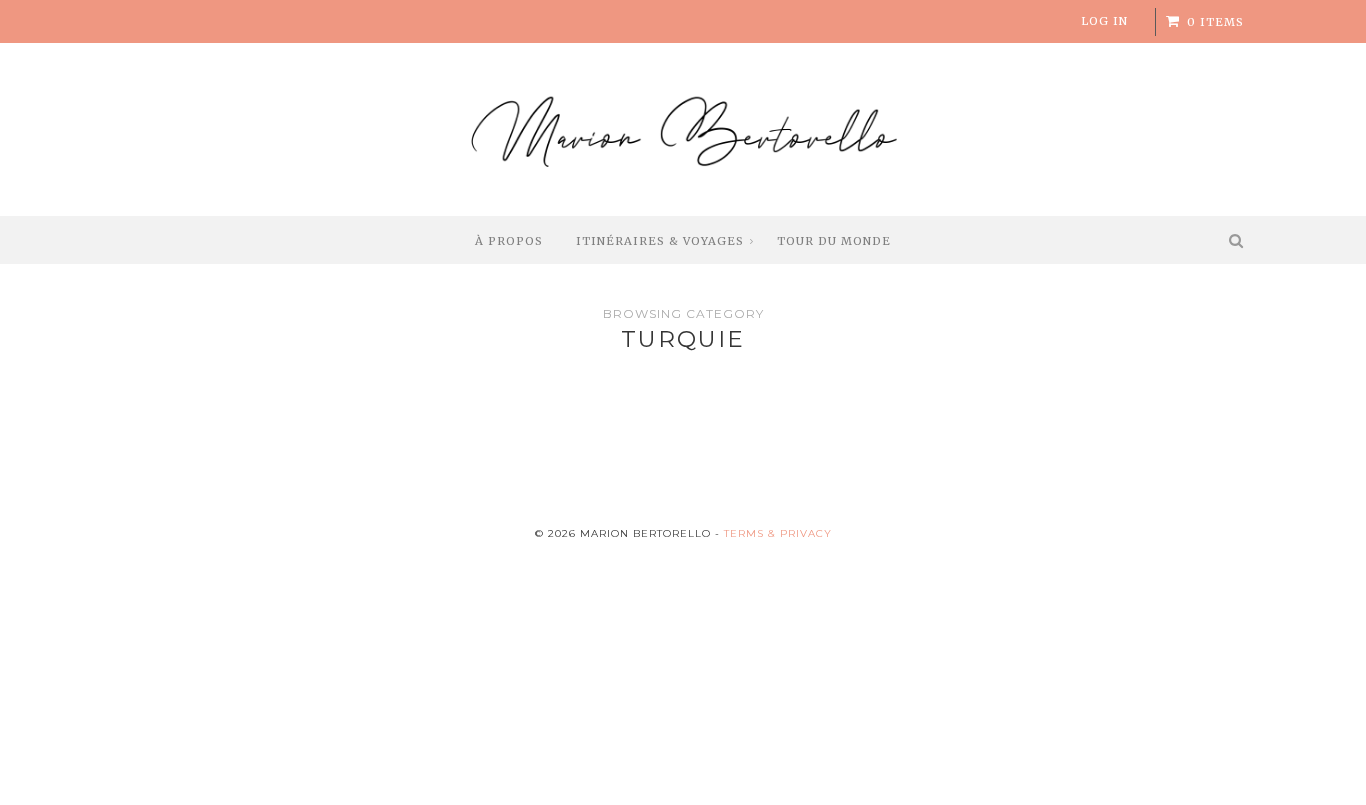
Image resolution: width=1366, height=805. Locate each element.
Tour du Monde (834, 241)
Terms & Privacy (778, 533)
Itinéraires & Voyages (660, 241)
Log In (1104, 21)
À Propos (509, 241)
